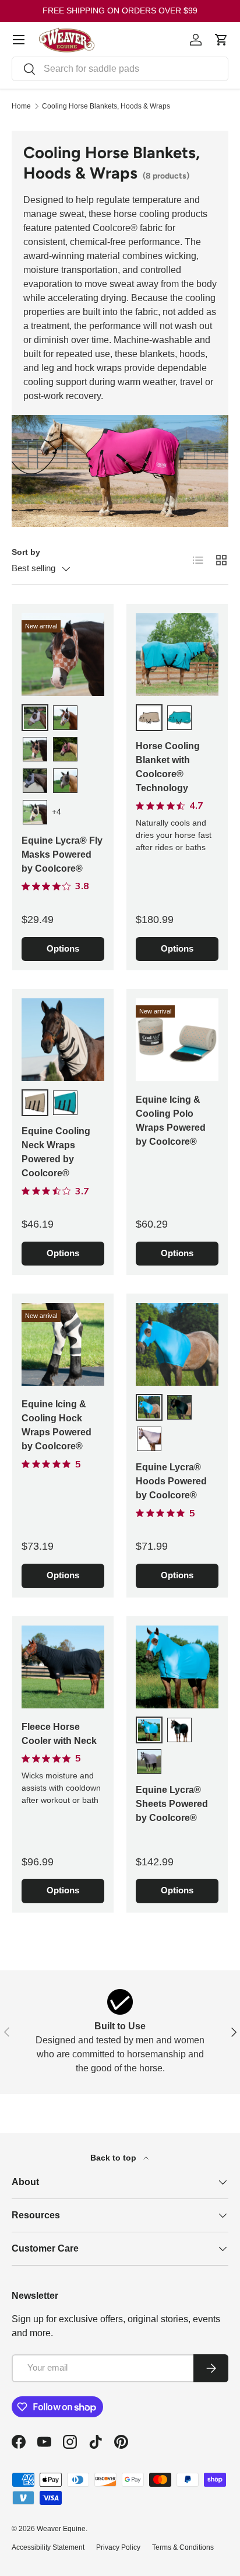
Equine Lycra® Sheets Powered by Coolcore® (172, 1804)
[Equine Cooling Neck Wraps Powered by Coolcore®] (63, 1040)
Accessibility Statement (48, 2547)
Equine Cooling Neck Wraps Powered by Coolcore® (56, 1152)
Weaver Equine (61, 2529)
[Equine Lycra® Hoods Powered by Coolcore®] (177, 1344)
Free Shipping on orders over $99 (120, 11)
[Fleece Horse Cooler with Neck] (63, 1667)
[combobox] (120, 69)
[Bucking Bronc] (65, 718)
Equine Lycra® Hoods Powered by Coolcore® (171, 1481)
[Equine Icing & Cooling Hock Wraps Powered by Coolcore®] (63, 1344)
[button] (221, 40)
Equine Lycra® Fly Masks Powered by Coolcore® (62, 854)
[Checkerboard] (35, 749)
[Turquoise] (179, 718)
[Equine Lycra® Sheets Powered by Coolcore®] (177, 1667)
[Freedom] (65, 749)
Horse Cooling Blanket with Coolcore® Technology (168, 767)
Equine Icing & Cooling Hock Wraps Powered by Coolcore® (57, 1425)
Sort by (26, 552)
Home (21, 106)
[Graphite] (35, 781)
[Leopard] (65, 781)
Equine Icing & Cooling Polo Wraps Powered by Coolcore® (171, 1121)
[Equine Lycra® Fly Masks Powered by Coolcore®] (63, 655)
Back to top (114, 2158)
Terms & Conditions (183, 2547)
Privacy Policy (118, 2547)
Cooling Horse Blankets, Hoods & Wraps (106, 106)
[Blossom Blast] (35, 718)
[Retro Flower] (35, 812)
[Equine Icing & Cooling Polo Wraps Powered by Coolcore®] (177, 1040)
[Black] (179, 1407)
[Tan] (149, 718)
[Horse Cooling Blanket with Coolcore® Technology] (177, 655)
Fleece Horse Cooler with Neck (59, 1734)
